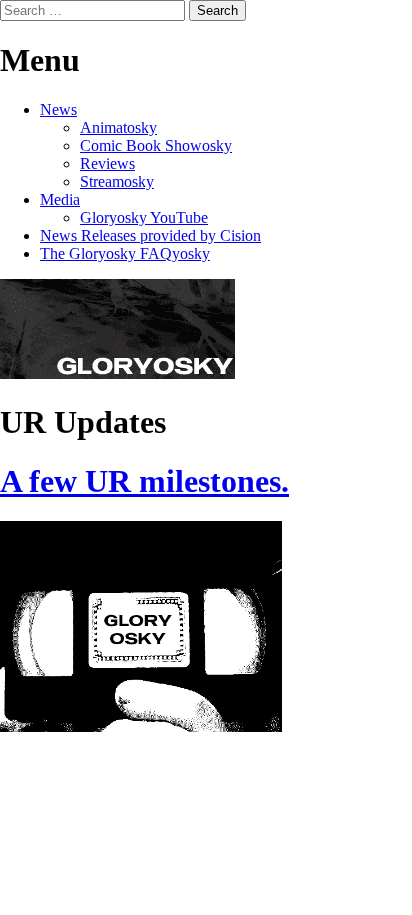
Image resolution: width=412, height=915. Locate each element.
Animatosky (118, 127)
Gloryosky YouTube (144, 217)
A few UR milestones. (144, 481)
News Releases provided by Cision (150, 235)
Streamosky (117, 181)
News (58, 109)
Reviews (107, 163)
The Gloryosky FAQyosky (125, 253)
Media (60, 199)
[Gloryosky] (117, 373)
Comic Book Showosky (156, 145)
